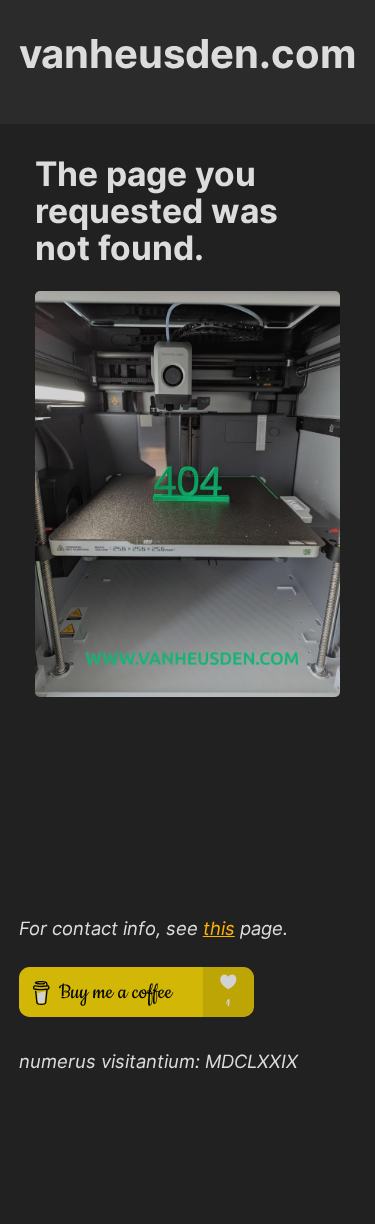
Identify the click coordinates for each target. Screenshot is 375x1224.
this (219, 928)
